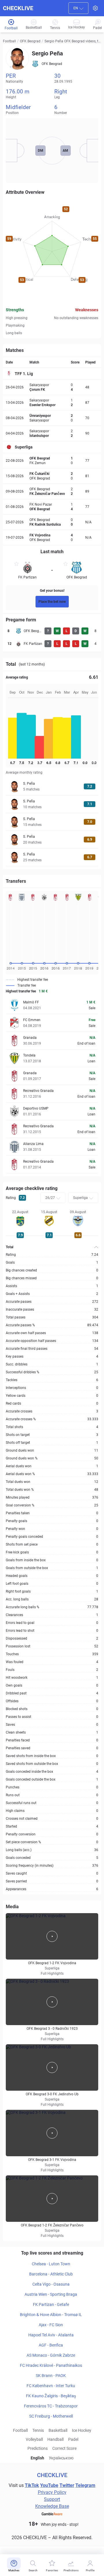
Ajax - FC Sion (51, 2325)
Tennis (38, 2430)
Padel (73, 2439)
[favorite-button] (16, 565)
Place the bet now (52, 602)
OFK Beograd (30, 41)
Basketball (58, 2430)
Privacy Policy (52, 2492)
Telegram (85, 2485)
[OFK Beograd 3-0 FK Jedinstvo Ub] (52, 2067)
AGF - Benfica (51, 2345)
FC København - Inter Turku (51, 2386)
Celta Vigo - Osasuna (51, 2284)
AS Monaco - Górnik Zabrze (51, 2355)
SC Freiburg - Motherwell (51, 2416)
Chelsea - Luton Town (51, 2264)
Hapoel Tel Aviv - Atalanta (51, 2335)
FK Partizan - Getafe (51, 2304)
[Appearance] (95, 8)
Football (9, 41)
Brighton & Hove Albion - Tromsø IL (51, 2315)
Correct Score (64, 2448)
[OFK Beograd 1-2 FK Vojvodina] (52, 1936)
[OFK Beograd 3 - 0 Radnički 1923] (52, 2002)
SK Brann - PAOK (51, 2376)
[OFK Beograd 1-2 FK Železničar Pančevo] (52, 2199)
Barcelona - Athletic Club (51, 2274)
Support (52, 2499)
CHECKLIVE (18, 8)
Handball (55, 2439)
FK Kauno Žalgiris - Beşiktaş (51, 2396)
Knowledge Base (52, 2506)
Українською (61, 2458)
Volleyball (34, 2439)
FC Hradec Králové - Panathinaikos (51, 2365)
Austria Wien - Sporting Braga (51, 2294)
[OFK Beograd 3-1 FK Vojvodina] (52, 2133)
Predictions (38, 2448)
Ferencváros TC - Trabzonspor (51, 2406)
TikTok (32, 2485)
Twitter (67, 2485)
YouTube (49, 2485)
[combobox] (78, 8)
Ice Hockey (82, 2430)
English (37, 2458)
